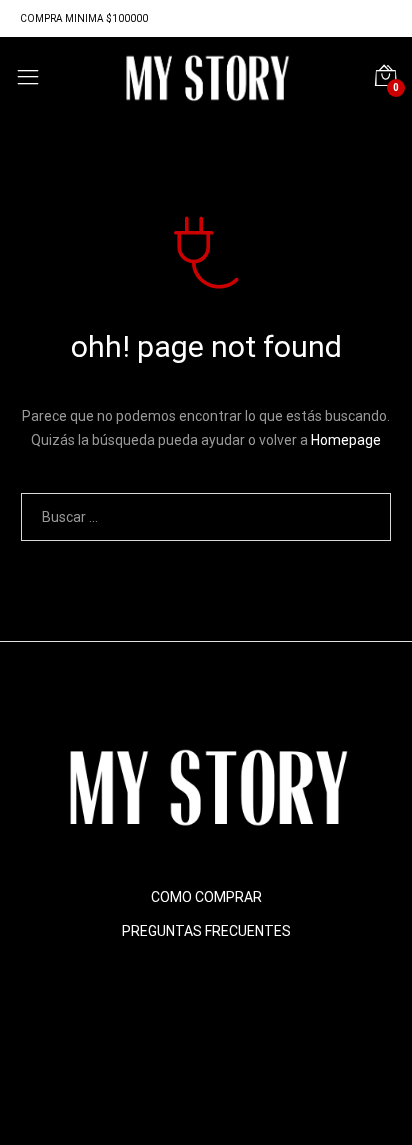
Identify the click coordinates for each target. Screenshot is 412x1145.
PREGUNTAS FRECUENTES (206, 931)
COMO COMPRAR (206, 897)
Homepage (346, 440)
